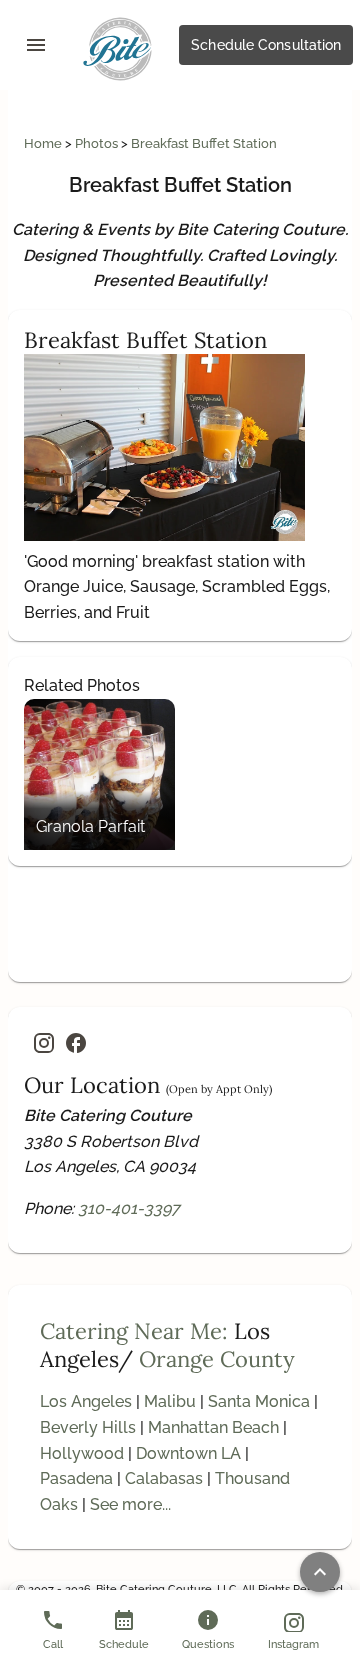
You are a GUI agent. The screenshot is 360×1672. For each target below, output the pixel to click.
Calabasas (164, 1478)
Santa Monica (259, 1401)
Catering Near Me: (134, 1331)
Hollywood (82, 1453)
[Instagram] (44, 1043)
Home (44, 143)
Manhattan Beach (213, 1427)
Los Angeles (86, 1401)
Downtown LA (188, 1453)
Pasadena (76, 1478)
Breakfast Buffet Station (204, 143)
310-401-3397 (129, 1208)
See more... (130, 1504)
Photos (98, 143)
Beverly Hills (88, 1427)
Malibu (170, 1401)
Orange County (217, 1359)
